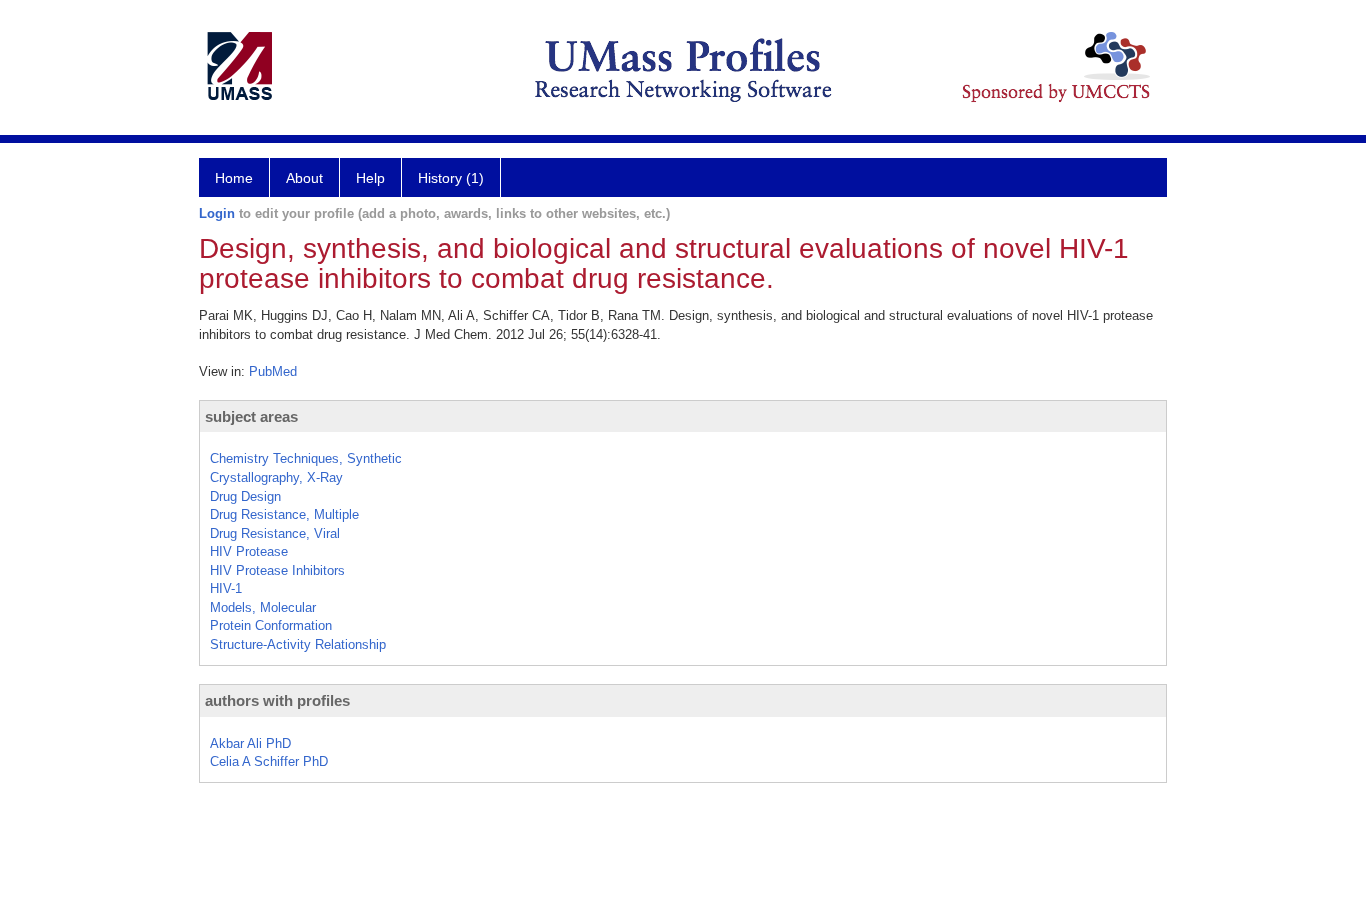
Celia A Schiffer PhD (269, 761)
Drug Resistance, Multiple (284, 514)
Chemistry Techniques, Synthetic (306, 458)
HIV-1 (226, 588)
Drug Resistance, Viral (275, 533)
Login (217, 213)
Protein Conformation (271, 625)
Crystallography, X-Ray (276, 477)
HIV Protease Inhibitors (277, 570)
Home (234, 178)
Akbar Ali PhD (250, 743)
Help (370, 178)
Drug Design (245, 496)
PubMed (273, 371)
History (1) (451, 178)
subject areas (251, 416)
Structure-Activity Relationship (298, 644)
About (304, 178)
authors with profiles (277, 700)
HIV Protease (249, 551)
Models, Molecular (263, 607)
